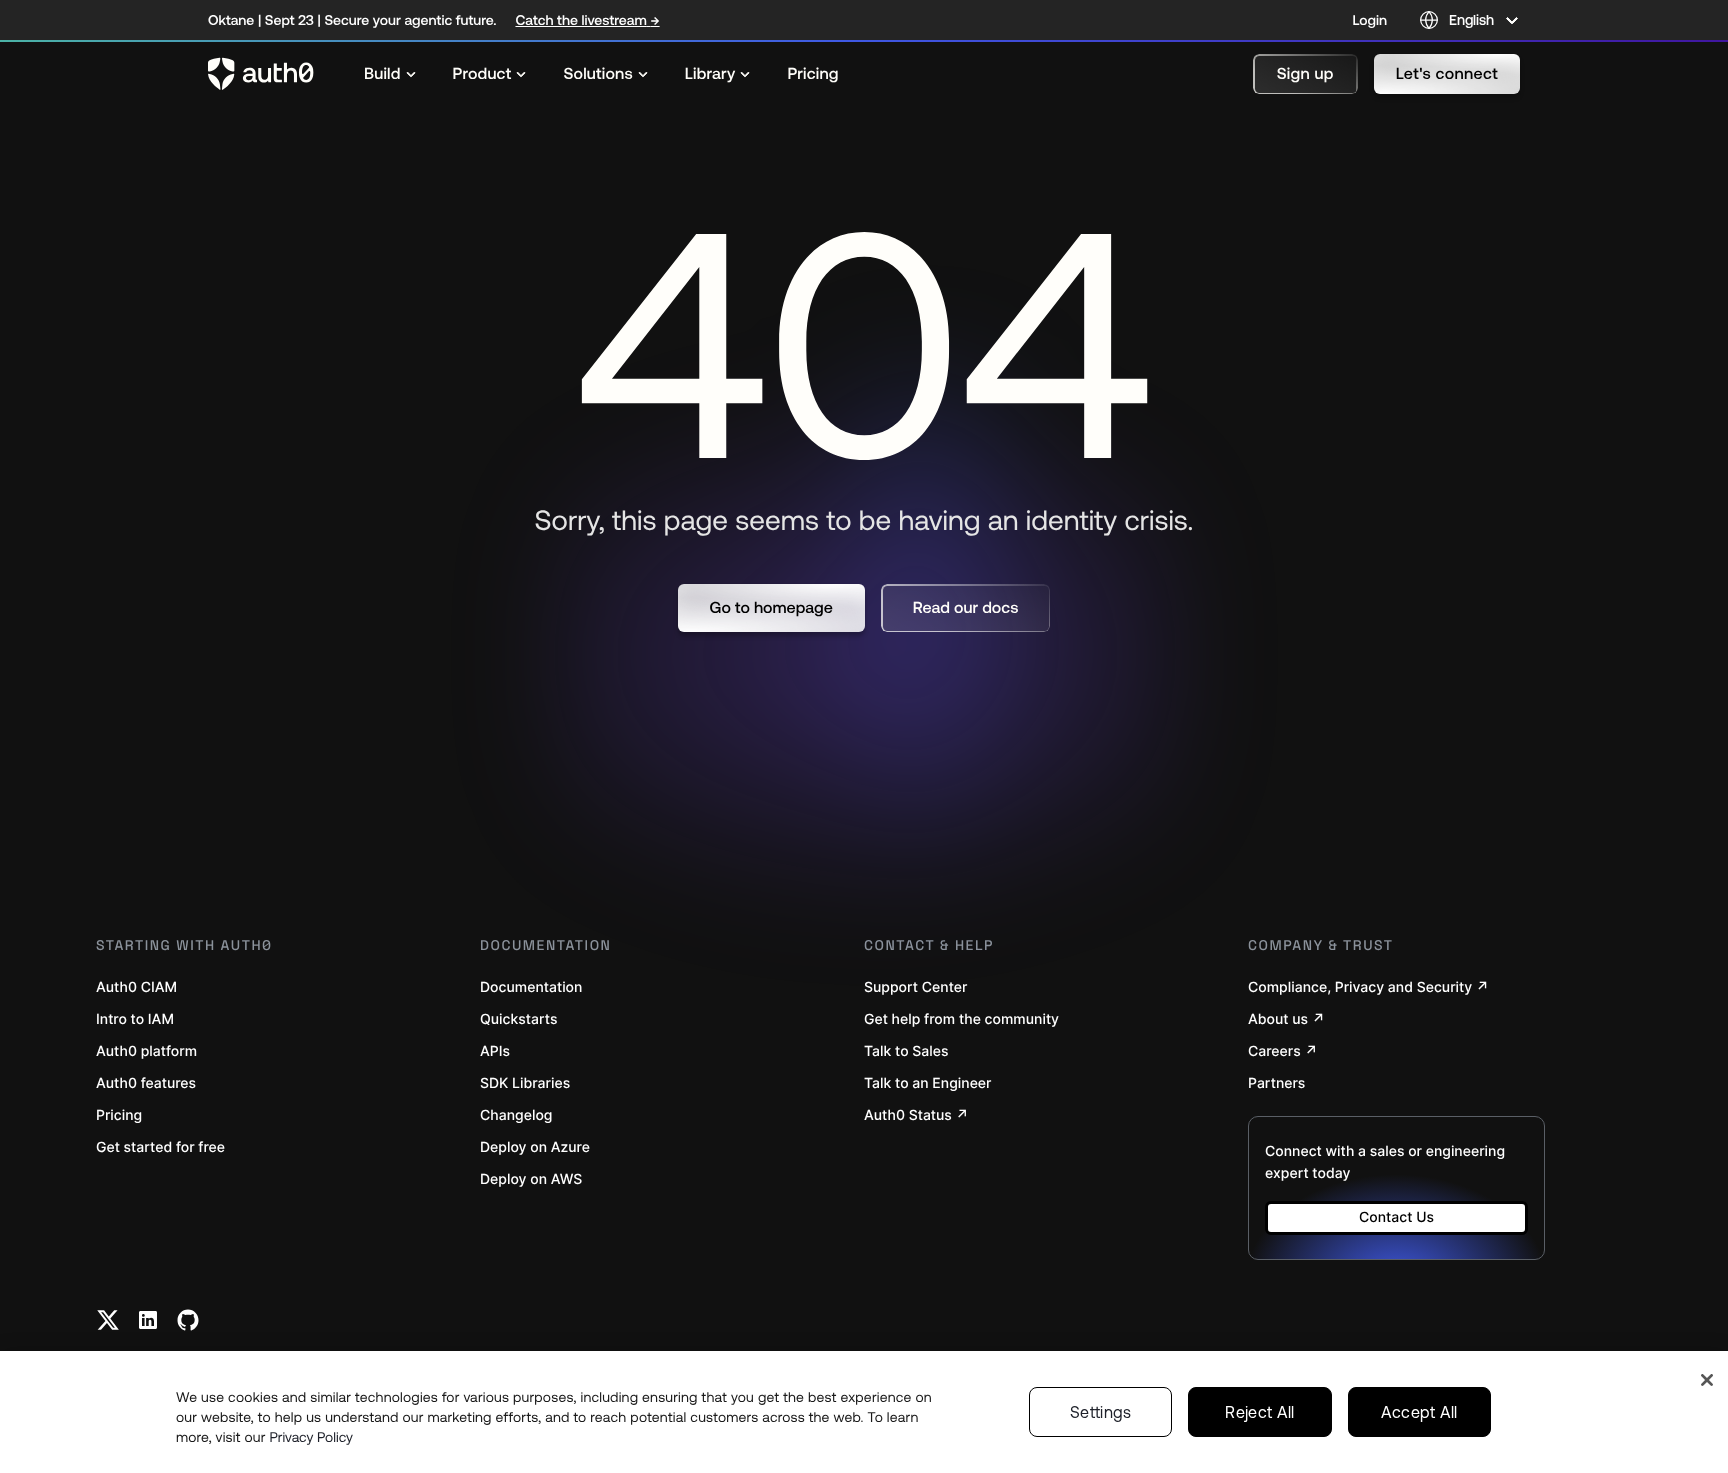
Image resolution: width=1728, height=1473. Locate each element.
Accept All (1419, 1412)
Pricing (119, 1115)
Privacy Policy (311, 1437)
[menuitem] (390, 74)
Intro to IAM (135, 1019)
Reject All (1259, 1412)
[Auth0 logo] (261, 74)
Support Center (915, 987)
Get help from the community (961, 1019)
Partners (1276, 1083)
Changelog (516, 1115)
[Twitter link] (108, 1320)
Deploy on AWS (531, 1179)
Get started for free (160, 1147)
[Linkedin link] (148, 1320)
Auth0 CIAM (136, 987)
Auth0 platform (146, 1051)
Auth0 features (146, 1083)
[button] (1305, 74)
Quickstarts (518, 1019)
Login (1370, 20)
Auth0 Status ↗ (916, 1115)
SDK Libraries (525, 1083)
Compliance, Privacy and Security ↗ (1368, 987)
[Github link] (188, 1320)
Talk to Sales (906, 1051)
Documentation (531, 987)
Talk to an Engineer (927, 1083)
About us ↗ (1286, 1019)
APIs (495, 1051)
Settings (1101, 1412)
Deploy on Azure (535, 1147)
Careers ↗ (1283, 1051)
